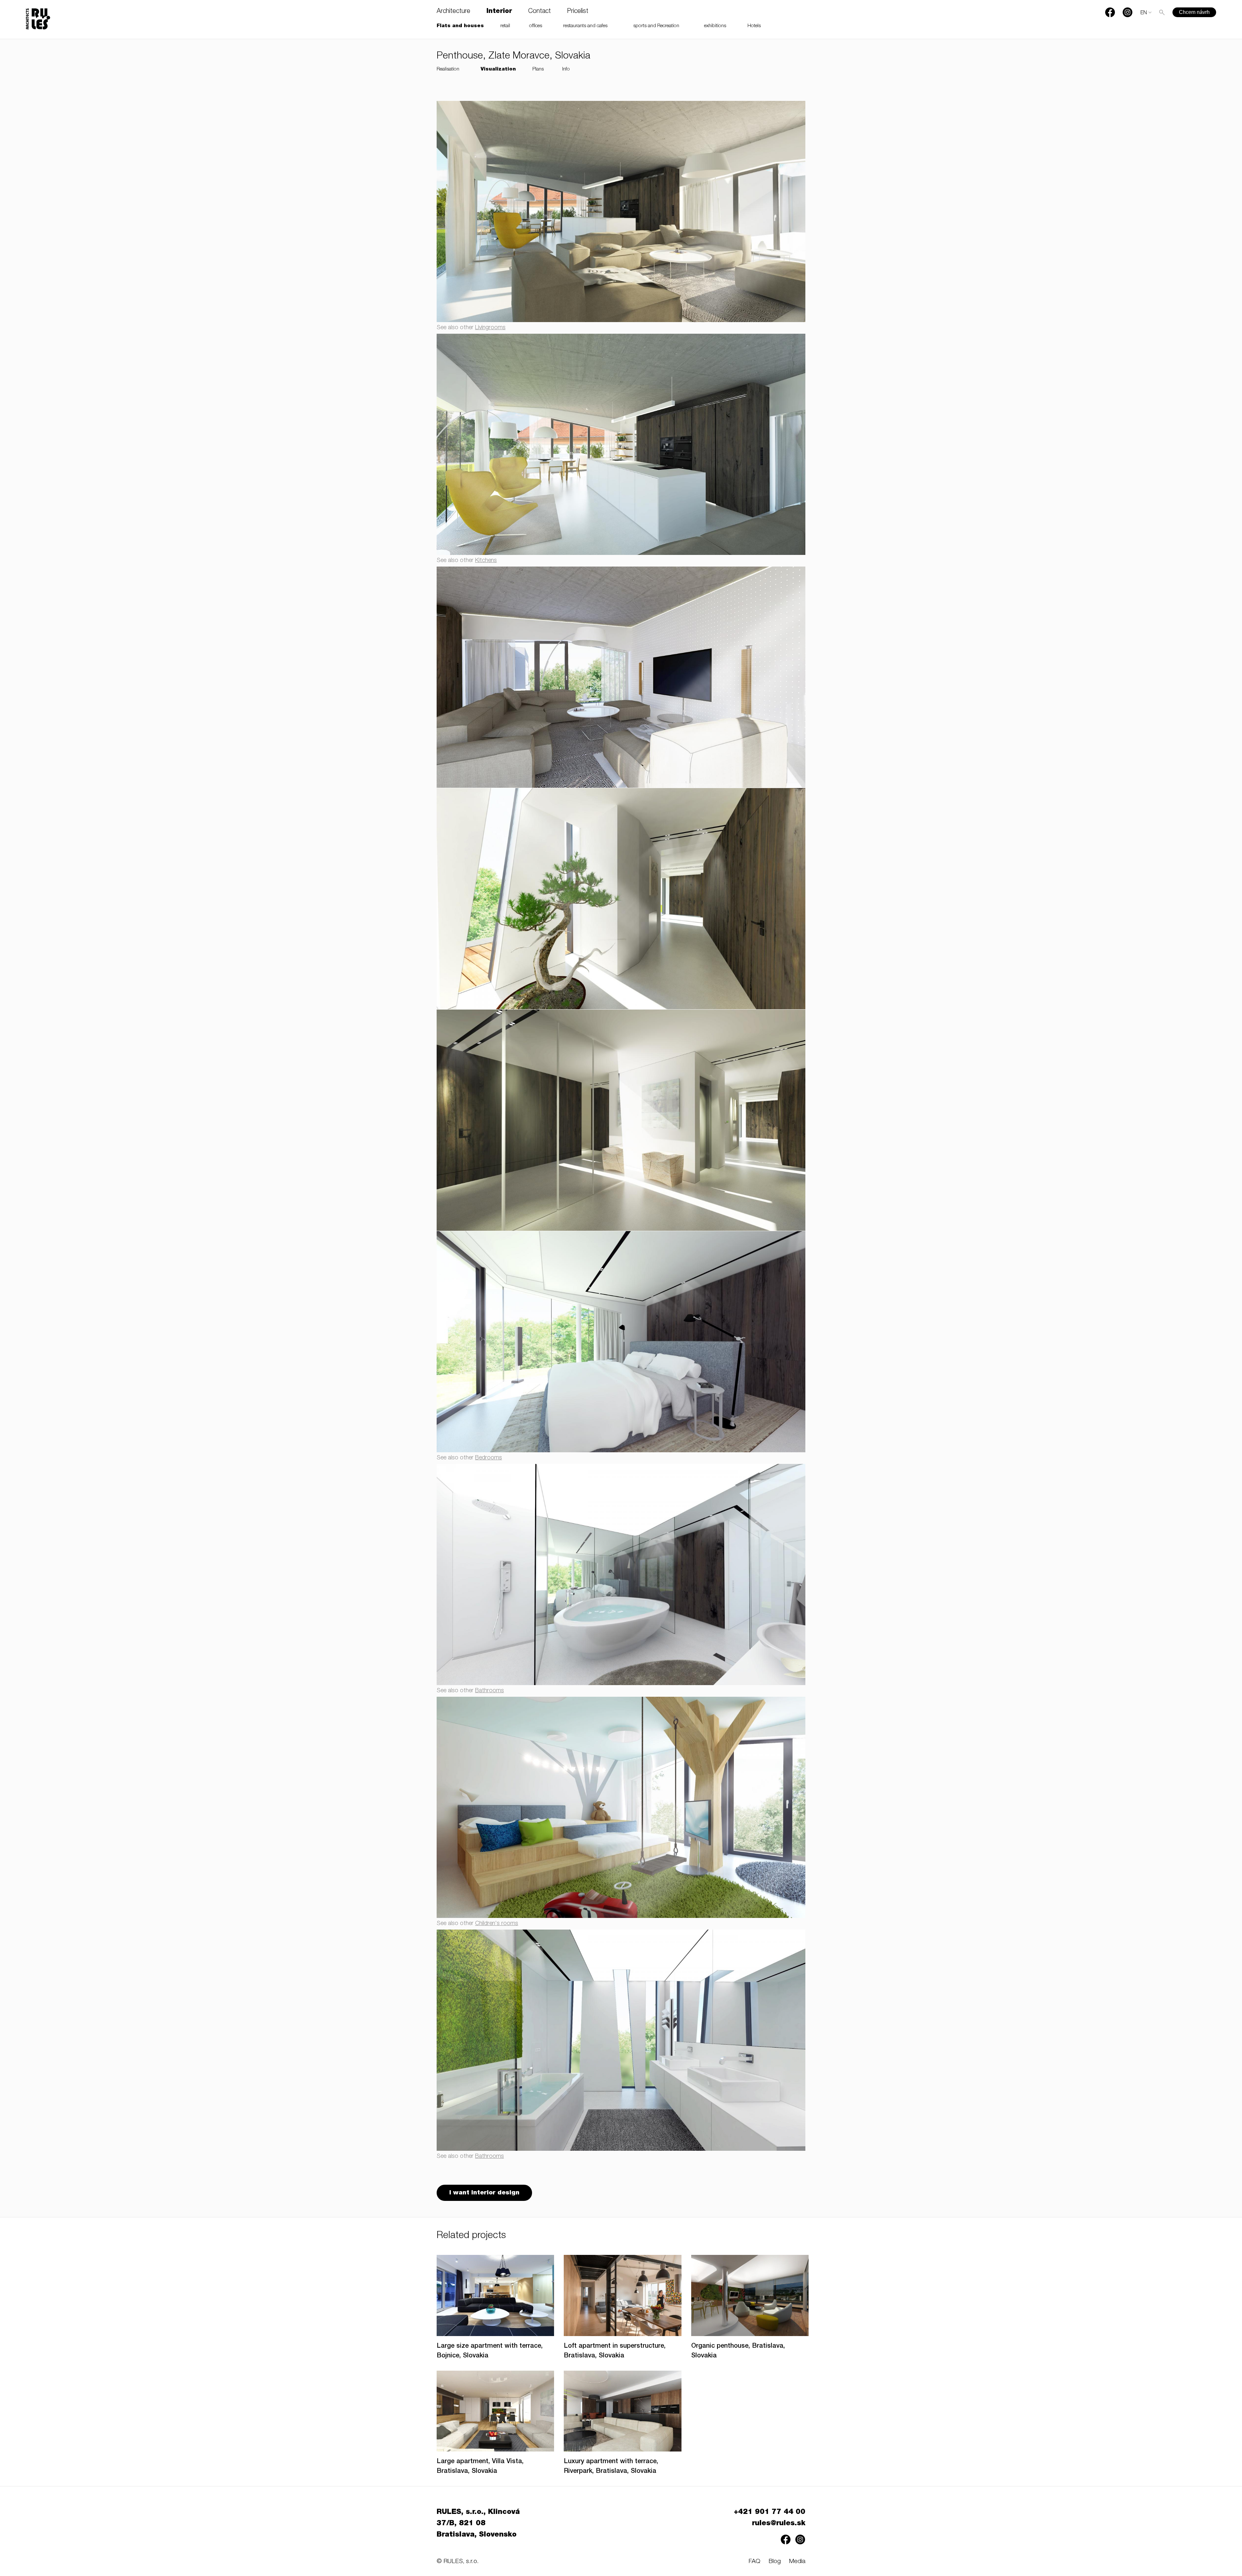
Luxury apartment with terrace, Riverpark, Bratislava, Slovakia (611, 2467)
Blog (775, 2562)
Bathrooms (490, 1691)
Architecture (453, 12)
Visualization (498, 69)
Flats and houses (460, 26)
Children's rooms (497, 1924)
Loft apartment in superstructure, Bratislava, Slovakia (615, 2351)
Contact (539, 12)
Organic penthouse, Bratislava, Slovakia (738, 2351)
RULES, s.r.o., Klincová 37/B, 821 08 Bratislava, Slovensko (478, 2524)
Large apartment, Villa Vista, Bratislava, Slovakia (480, 2467)
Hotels (754, 26)
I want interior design (484, 2193)
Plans (538, 69)
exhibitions (715, 26)
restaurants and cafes (585, 26)
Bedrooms (489, 1458)
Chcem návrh (1194, 12)
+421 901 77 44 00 (770, 2512)
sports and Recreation (656, 26)
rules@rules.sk (779, 2524)
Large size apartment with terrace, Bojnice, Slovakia (490, 2351)
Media (797, 2562)
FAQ (754, 2562)
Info (566, 69)
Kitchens (486, 561)
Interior (499, 12)
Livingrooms (490, 328)
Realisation (448, 69)
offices (536, 26)
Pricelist (578, 12)
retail (505, 26)
